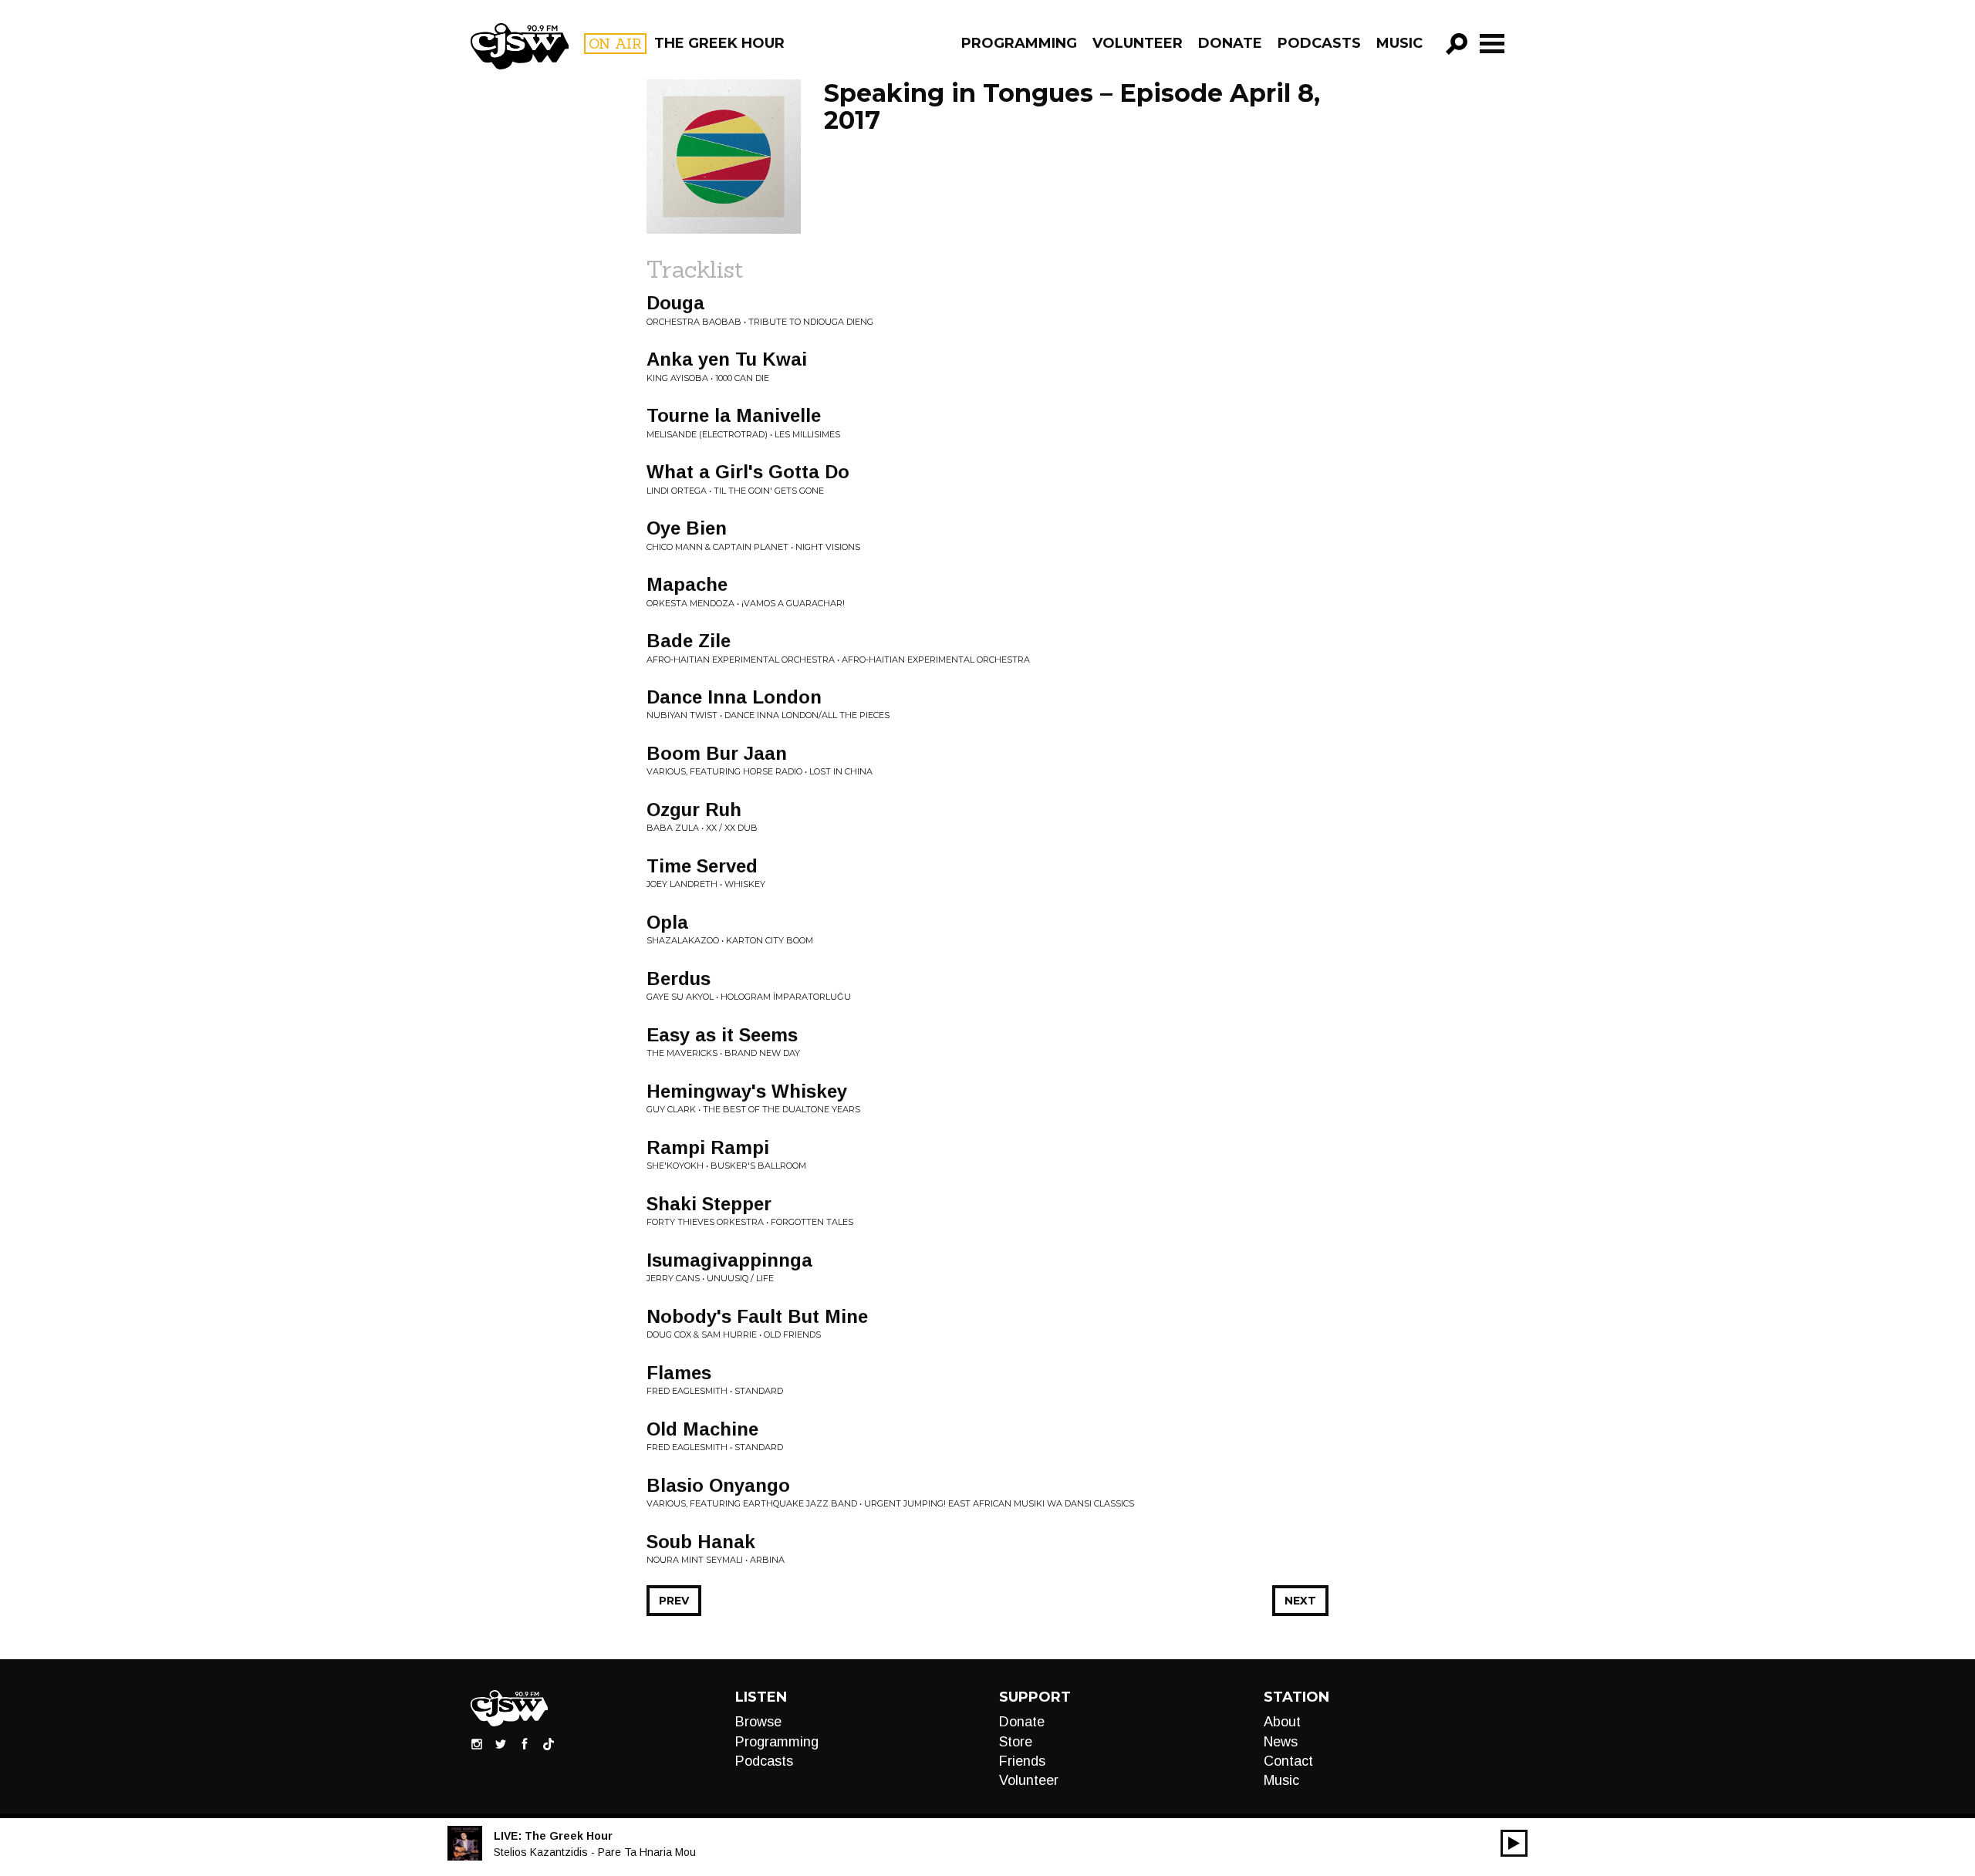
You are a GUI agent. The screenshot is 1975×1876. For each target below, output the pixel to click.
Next (1300, 1601)
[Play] (1514, 1843)
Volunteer (1138, 43)
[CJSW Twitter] (501, 1743)
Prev (674, 1601)
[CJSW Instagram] (477, 1743)
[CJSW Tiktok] (549, 1743)
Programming (1019, 43)
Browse (758, 1722)
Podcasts (1319, 43)
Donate (1230, 43)
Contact (1288, 1761)
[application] (1514, 1843)
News (1281, 1742)
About (1282, 1722)
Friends (1022, 1761)
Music (1399, 43)
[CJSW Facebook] (525, 1743)
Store (1016, 1742)
